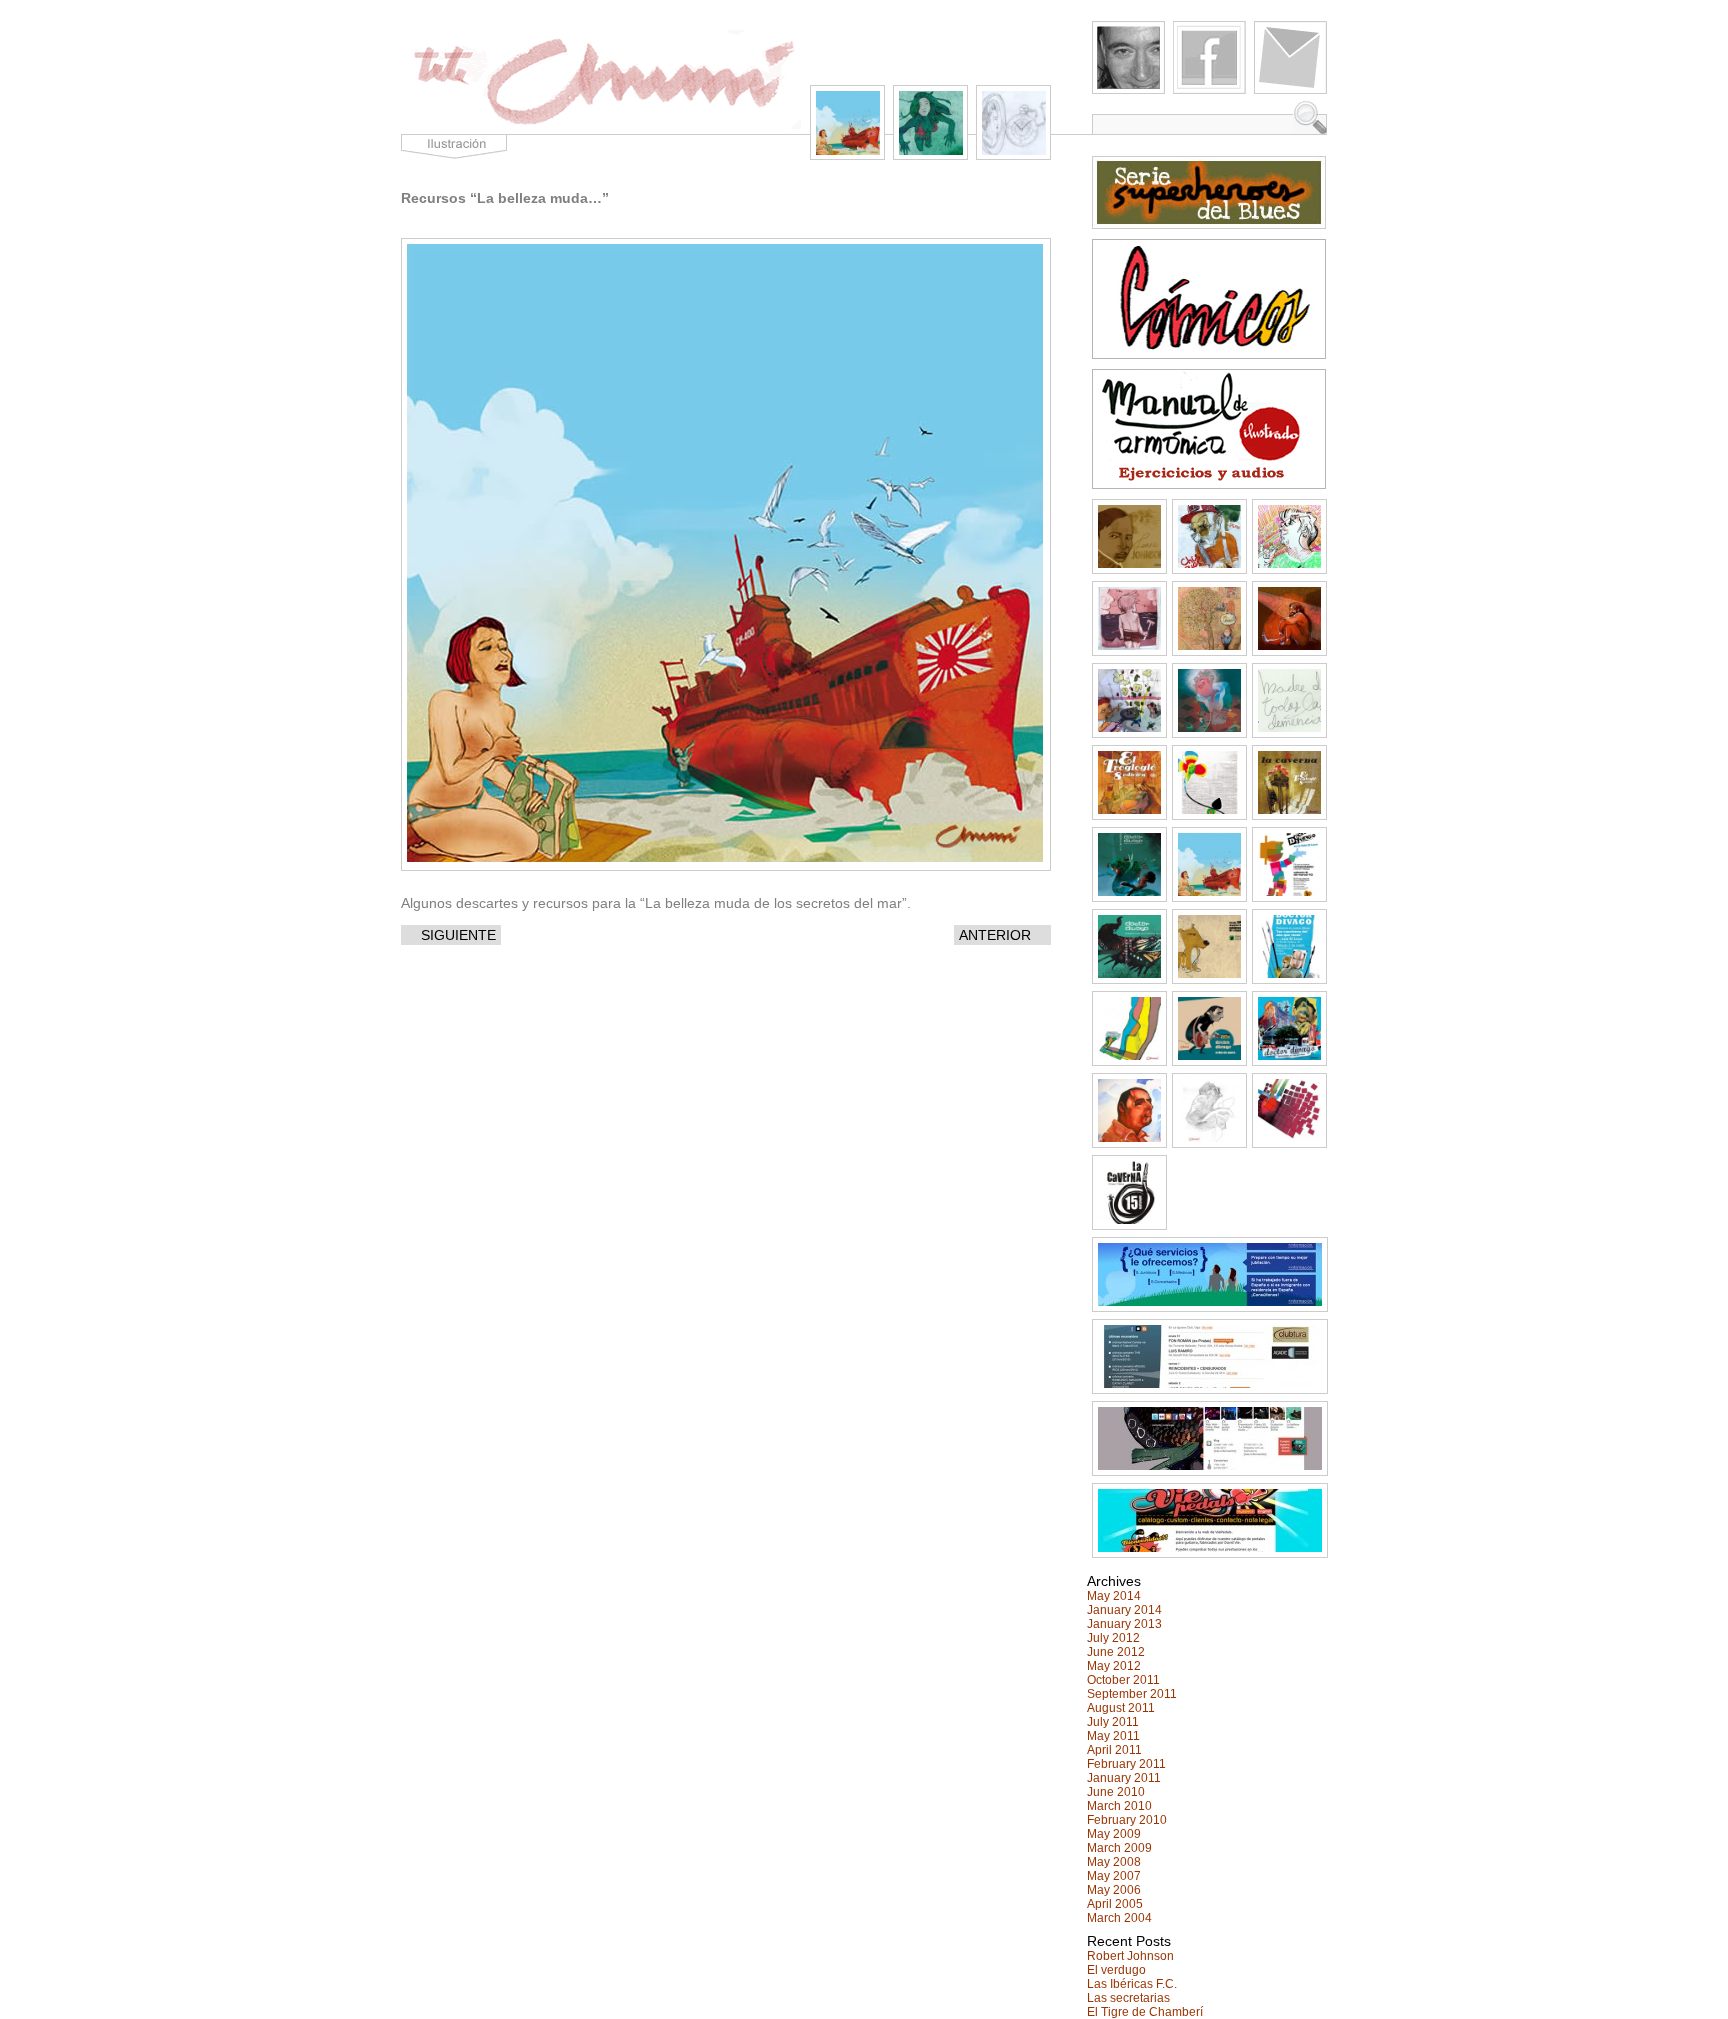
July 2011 (1113, 1722)
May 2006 (1114, 1890)
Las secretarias (1128, 1998)
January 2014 (1124, 1610)
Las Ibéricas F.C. (1132, 1984)
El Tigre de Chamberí (1145, 2012)
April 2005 (1115, 1904)
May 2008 (1114, 1862)
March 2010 (1119, 1806)
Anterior (995, 935)
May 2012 (1114, 1666)
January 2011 (1124, 1778)
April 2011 (1114, 1750)
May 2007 (1114, 1876)
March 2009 (1119, 1848)
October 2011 (1123, 1680)
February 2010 (1127, 1820)
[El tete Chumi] (601, 128)
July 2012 (1113, 1638)
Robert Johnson (1130, 1956)
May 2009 (1114, 1834)
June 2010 (1116, 1792)
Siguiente (458, 935)
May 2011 (1113, 1736)
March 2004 (1119, 1918)
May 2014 (1114, 1596)
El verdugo (1116, 1970)
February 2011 (1126, 1764)
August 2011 (1121, 1708)
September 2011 (1132, 1694)
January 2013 (1124, 1624)
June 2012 (1116, 1652)
